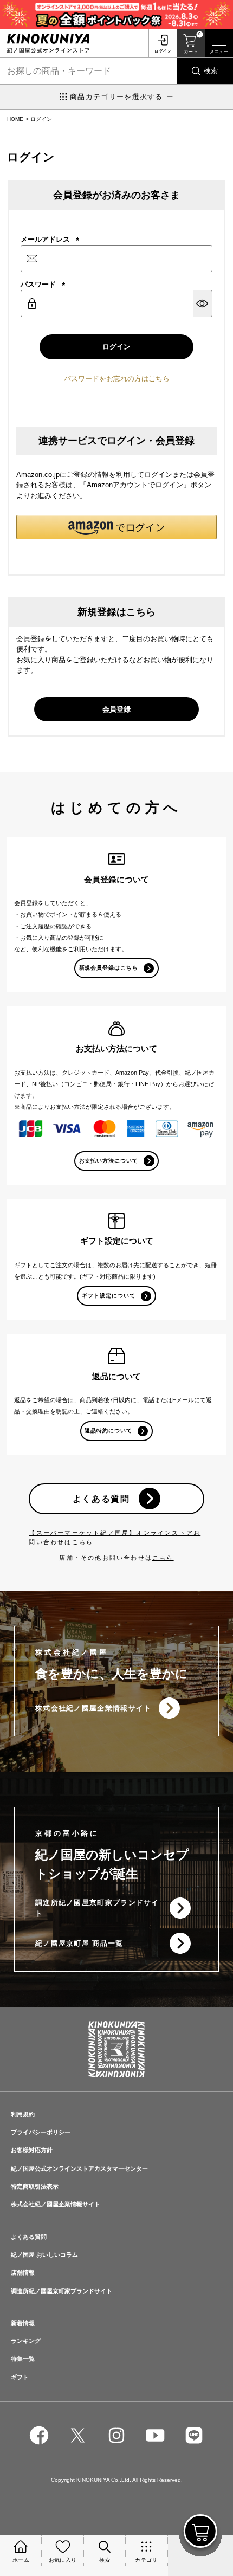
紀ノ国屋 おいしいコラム (44, 2255)
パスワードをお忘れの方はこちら (117, 379)
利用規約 (23, 2114)
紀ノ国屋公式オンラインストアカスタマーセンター (79, 2168)
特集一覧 (23, 2359)
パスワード (43, 284)
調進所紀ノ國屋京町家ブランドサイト (97, 1908)
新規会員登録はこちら (109, 968)
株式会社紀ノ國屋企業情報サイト (93, 1708)
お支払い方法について (109, 1161)
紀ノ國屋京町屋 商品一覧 (79, 1943)
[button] (116, 527)
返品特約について (108, 1431)
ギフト (20, 2377)
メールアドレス (50, 239)
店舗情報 (23, 2272)
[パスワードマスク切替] (203, 304)
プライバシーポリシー (41, 2132)
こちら (163, 1558)
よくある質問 (101, 1499)
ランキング (26, 2341)
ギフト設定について (109, 1296)
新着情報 (23, 2323)
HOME (15, 119)
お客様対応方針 (32, 2150)
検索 (211, 71)
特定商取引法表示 (35, 2186)
